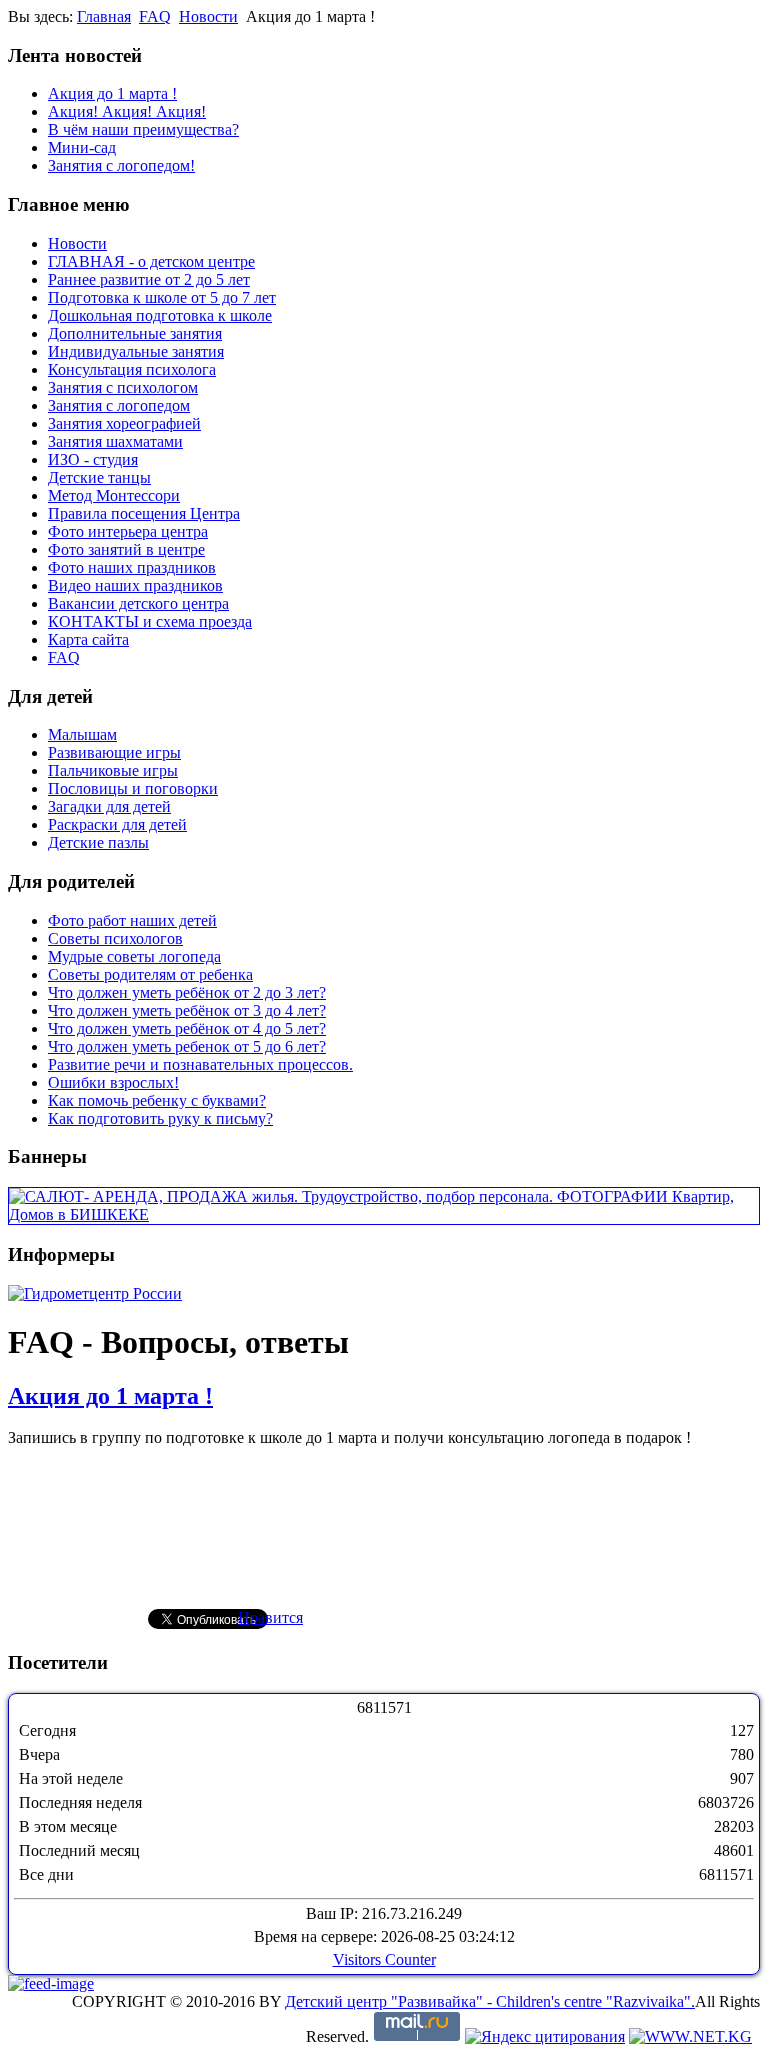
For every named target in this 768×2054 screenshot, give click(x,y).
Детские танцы (99, 477)
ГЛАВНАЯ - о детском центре (151, 261)
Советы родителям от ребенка (150, 974)
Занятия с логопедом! (121, 165)
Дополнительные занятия (135, 333)
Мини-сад (82, 147)
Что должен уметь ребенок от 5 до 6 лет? (187, 1046)
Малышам (82, 734)
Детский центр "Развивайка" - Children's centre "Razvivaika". (490, 2001)
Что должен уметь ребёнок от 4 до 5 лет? (187, 1028)
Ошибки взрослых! (113, 1082)
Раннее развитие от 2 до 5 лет (149, 279)
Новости (208, 16)
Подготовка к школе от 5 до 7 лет (162, 297)
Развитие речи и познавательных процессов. (200, 1064)
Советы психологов (115, 938)
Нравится (270, 1617)
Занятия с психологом (123, 387)
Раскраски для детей (117, 824)
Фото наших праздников (132, 567)
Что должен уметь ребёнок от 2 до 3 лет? (187, 992)
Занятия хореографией (124, 423)
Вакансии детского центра (138, 603)
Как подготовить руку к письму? (160, 1118)
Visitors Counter (384, 1959)
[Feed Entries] (51, 1983)
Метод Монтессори (114, 495)
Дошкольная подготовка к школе (160, 315)
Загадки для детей (109, 806)
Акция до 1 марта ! (112, 93)
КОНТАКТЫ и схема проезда (150, 621)
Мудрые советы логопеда (134, 956)
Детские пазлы (98, 842)
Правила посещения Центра (144, 513)
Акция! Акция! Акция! (127, 111)
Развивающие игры (114, 752)
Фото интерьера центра (128, 531)
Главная (104, 16)
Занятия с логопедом (119, 405)
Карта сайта (88, 639)
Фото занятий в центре (126, 549)
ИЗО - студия (93, 459)
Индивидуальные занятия (136, 351)
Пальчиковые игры (113, 770)
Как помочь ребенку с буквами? (157, 1100)
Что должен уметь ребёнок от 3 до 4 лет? (187, 1010)
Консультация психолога (132, 369)
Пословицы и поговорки (133, 788)
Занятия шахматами (115, 441)
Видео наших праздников (135, 585)
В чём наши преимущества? (143, 129)
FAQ (155, 16)
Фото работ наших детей (132, 920)
